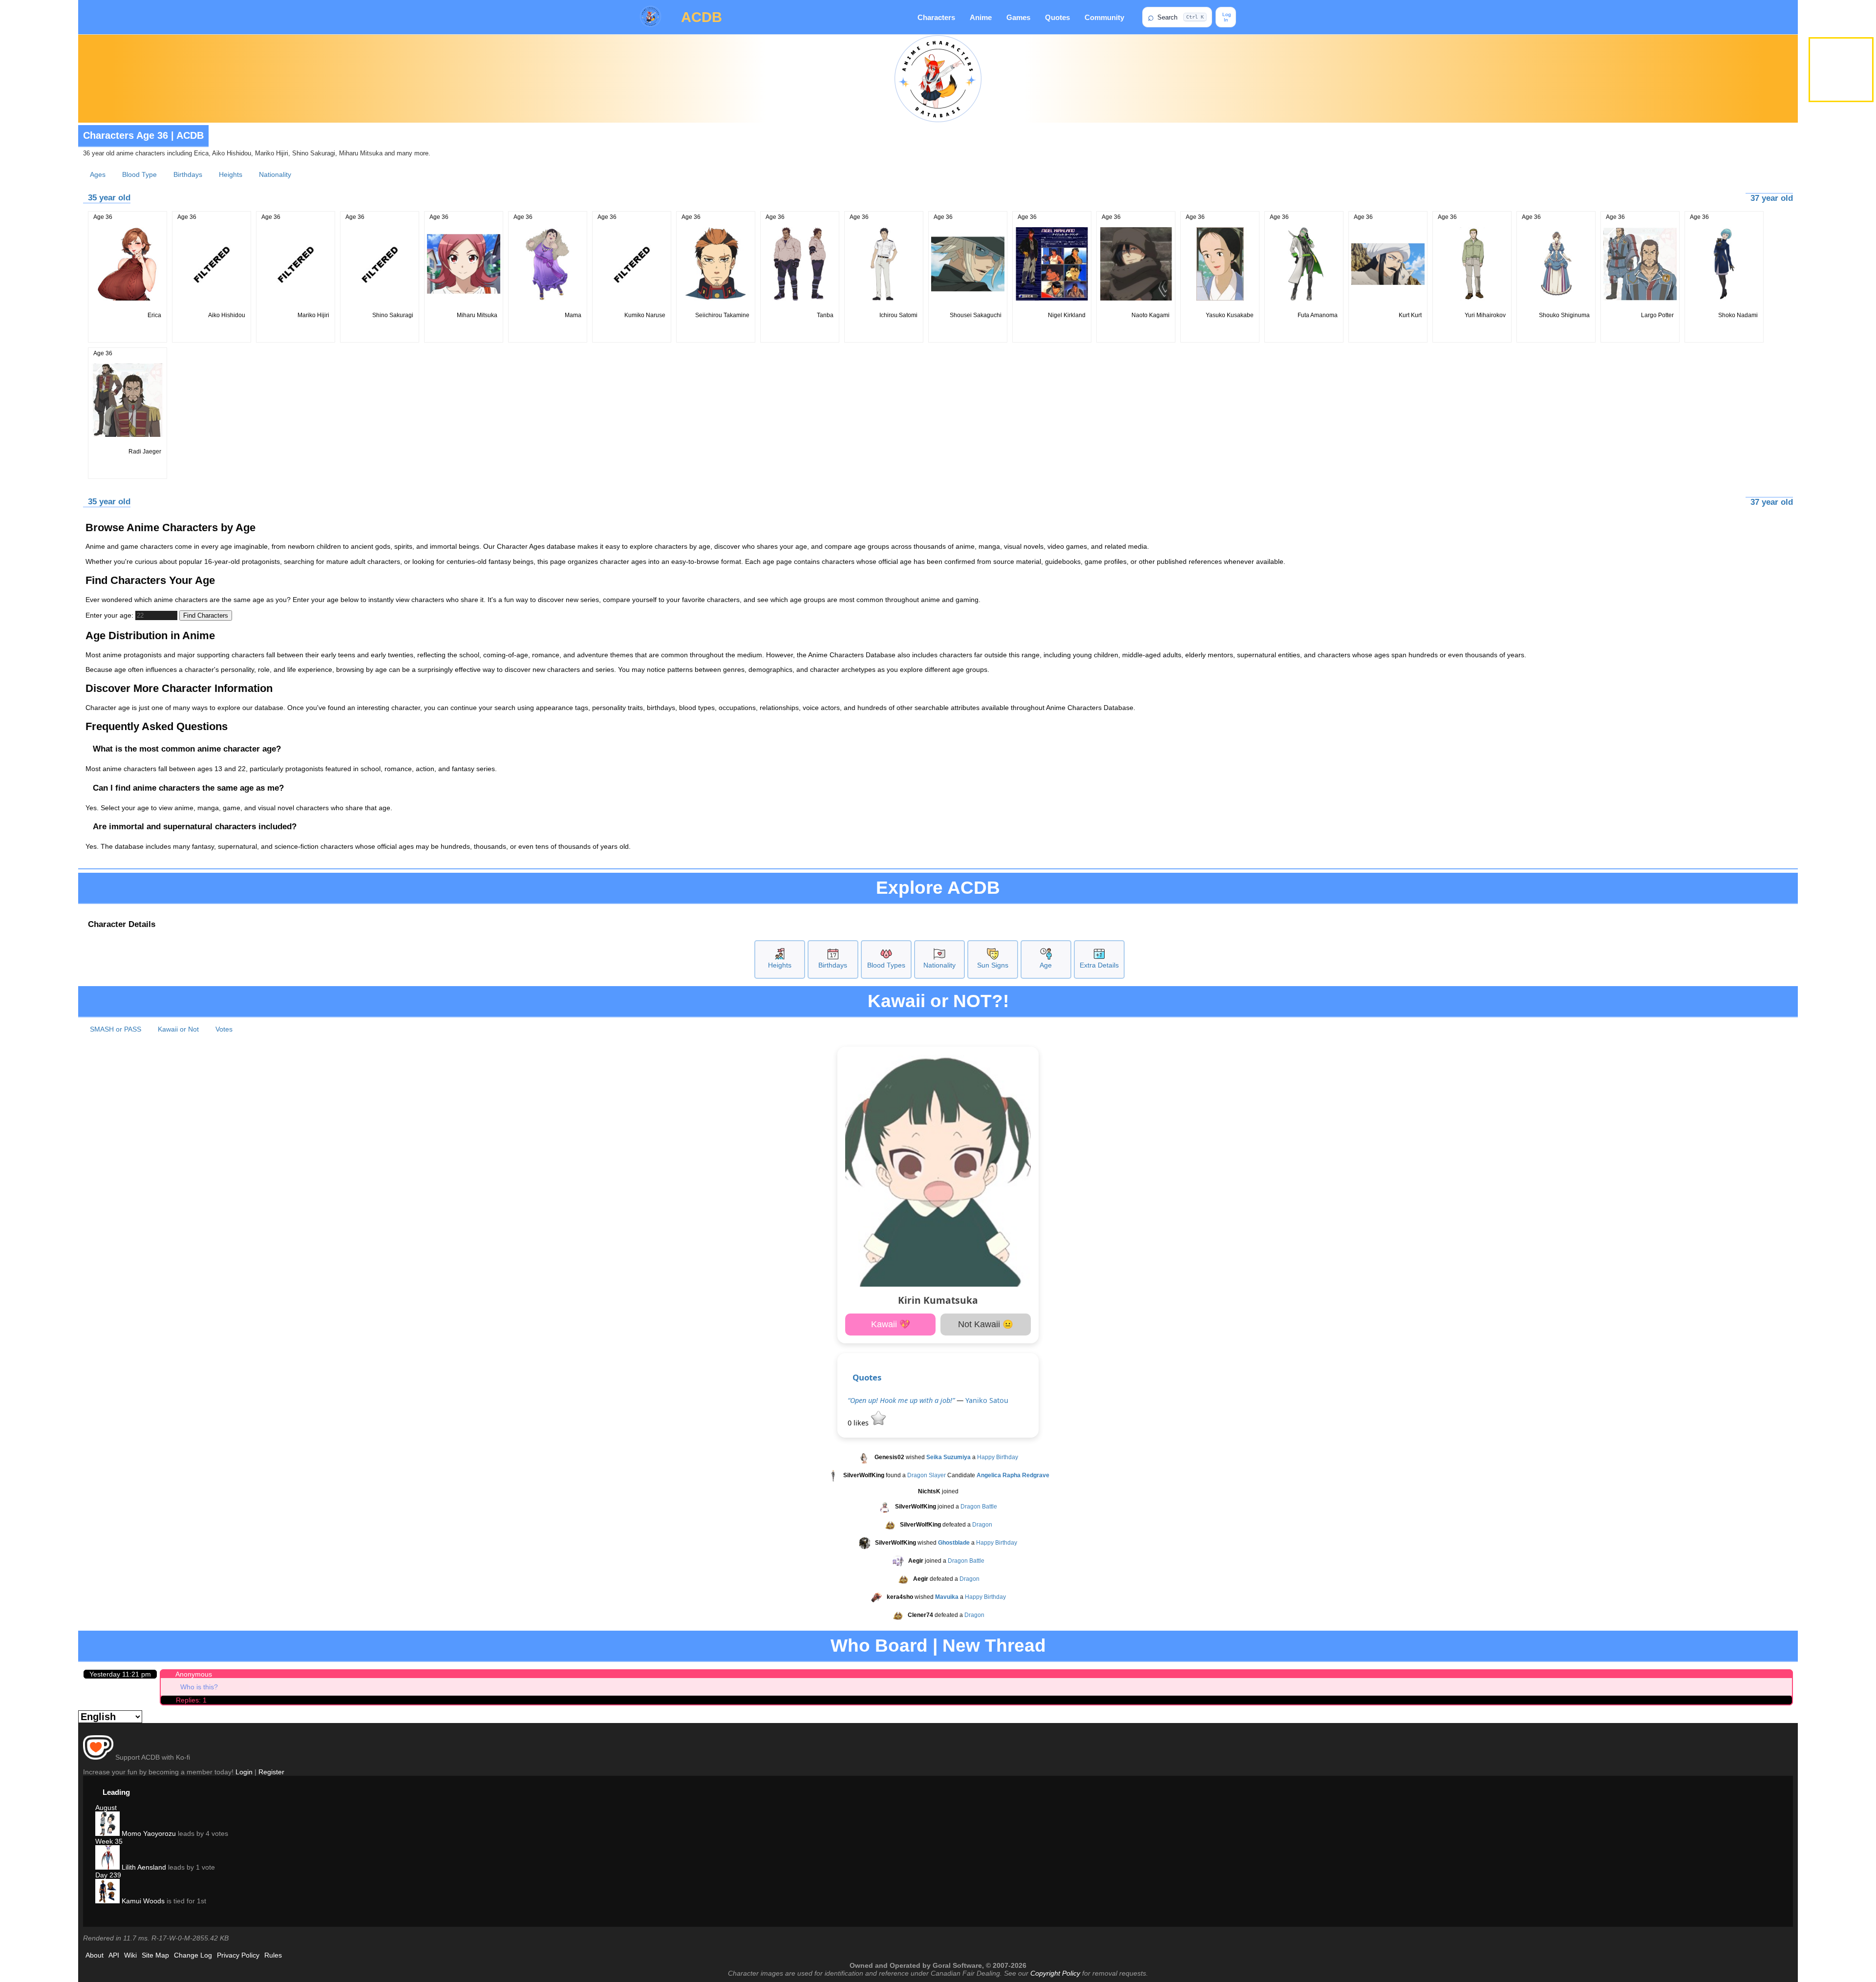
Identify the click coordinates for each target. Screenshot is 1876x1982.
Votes (224, 1029)
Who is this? (199, 1687)
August (106, 1808)
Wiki (130, 1955)
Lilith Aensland (143, 1867)
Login (244, 1772)
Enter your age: (110, 615)
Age (1046, 965)
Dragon (982, 1525)
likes (859, 1423)
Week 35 (109, 1841)
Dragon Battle (979, 1507)
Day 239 (108, 1875)
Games (1018, 17)
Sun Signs (993, 965)
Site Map (155, 1955)
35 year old (109, 198)
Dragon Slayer (927, 1476)
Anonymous (194, 1674)
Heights (231, 174)
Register (271, 1772)
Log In (1226, 17)
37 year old (1772, 198)
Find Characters (206, 615)
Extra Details (1099, 965)
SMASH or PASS (116, 1029)
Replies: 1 (191, 1700)
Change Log (193, 1955)
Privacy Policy (238, 1955)
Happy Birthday (998, 1458)
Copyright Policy (1055, 1973)
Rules (273, 1955)
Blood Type (139, 174)
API (114, 1955)
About (95, 1955)
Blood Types (886, 965)
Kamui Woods (142, 1901)
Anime (981, 17)
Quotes (1057, 17)
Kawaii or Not (178, 1029)
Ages (98, 174)
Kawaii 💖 (891, 1324)
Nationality (275, 174)
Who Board (879, 1646)
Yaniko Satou (987, 1400)
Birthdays (188, 174)
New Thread (994, 1646)
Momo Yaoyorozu (148, 1833)
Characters (936, 17)
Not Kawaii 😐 (986, 1324)
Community (1104, 17)
